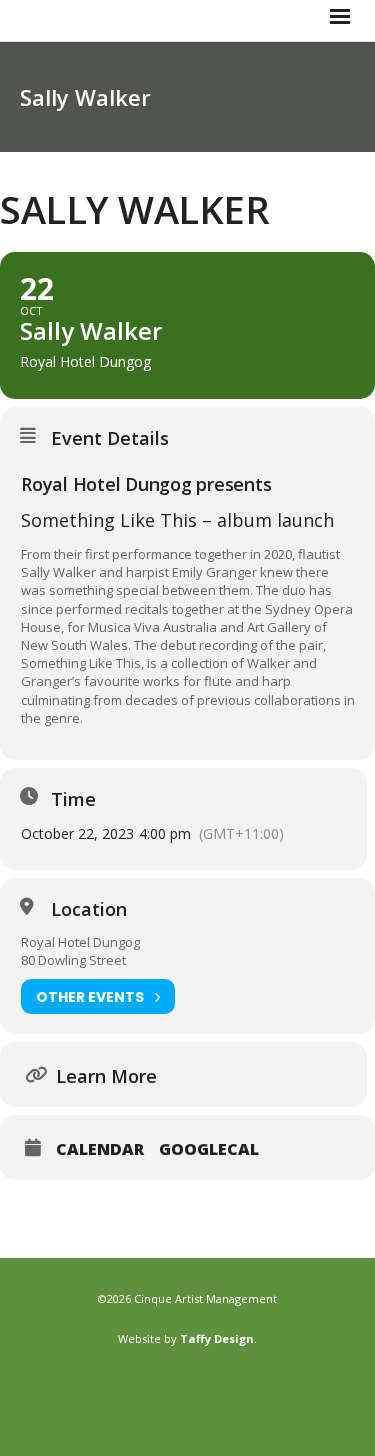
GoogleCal (209, 1149)
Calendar (100, 1149)
